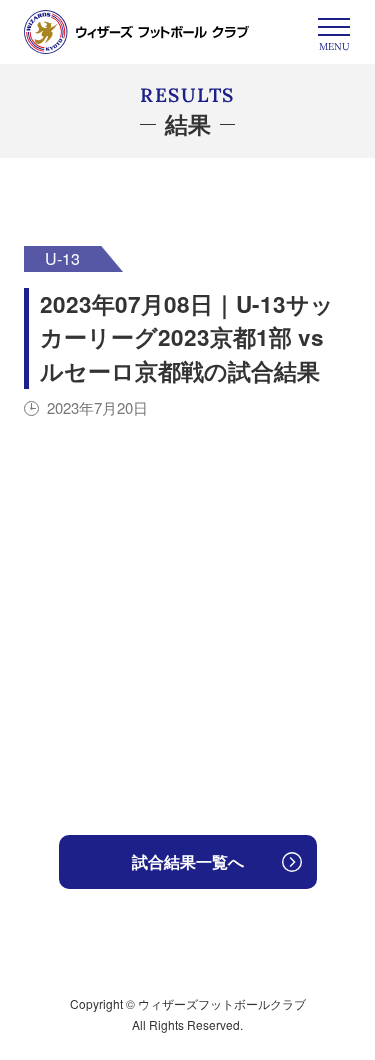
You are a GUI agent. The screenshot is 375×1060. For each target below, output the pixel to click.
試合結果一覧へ (188, 861)
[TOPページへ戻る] (136, 32)
